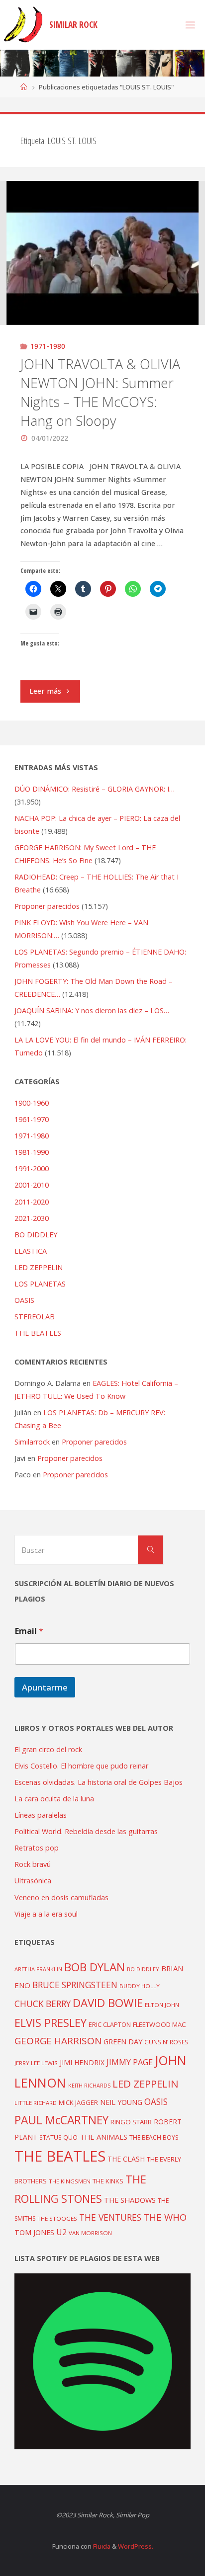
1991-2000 (32, 1168)
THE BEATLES (38, 1333)
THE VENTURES (110, 2217)
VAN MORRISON (90, 2233)
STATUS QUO (58, 2137)
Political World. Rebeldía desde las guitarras (86, 1831)
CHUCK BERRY (43, 2004)
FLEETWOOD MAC (159, 2024)
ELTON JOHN (162, 2005)
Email (29, 1631)
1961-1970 (32, 1119)
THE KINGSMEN (70, 2181)
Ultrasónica (33, 1881)
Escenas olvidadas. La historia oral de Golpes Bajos (99, 1782)
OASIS (24, 1300)
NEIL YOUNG (121, 2102)
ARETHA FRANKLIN (38, 1969)
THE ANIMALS (103, 2137)
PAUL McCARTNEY (61, 2120)
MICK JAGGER (78, 2102)
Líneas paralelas (41, 1815)
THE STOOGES (57, 2218)
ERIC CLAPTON (110, 2024)
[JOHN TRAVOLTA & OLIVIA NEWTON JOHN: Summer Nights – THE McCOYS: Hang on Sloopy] (102, 253)
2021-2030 (32, 1218)
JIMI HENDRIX (82, 2062)
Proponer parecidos (94, 1442)
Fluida (101, 2546)
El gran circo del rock (48, 1749)
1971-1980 (48, 346)
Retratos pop (37, 1848)
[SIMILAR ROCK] (23, 25)
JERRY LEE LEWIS (36, 2063)
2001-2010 (32, 1185)
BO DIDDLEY (36, 1235)
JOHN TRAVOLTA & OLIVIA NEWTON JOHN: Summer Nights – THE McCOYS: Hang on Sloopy (100, 392)
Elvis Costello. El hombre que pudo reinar (81, 1766)
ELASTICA (31, 1251)
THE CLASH (126, 2159)
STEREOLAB (35, 1317)
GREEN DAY (123, 2042)
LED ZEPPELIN (39, 1267)
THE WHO (165, 2217)
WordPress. (136, 2546)
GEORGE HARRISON (58, 2041)
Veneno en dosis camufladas (61, 1897)
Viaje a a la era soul (46, 1914)
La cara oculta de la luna (54, 1799)
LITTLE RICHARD (36, 2103)
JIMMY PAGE (130, 2062)
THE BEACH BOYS (154, 2137)
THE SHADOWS (130, 2200)
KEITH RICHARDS (89, 2086)
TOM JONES (34, 2232)
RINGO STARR (131, 2122)
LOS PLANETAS (40, 1284)
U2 (61, 2232)
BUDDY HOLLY (140, 1986)
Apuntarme (45, 1687)
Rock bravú (33, 1864)
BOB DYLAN (95, 1967)
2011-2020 (32, 1202)
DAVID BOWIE (108, 2003)
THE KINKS (108, 2181)
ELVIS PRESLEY (51, 2023)
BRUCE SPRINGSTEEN (75, 1985)
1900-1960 (32, 1103)
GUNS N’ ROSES (166, 2042)
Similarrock (32, 1442)
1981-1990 (32, 1152)
